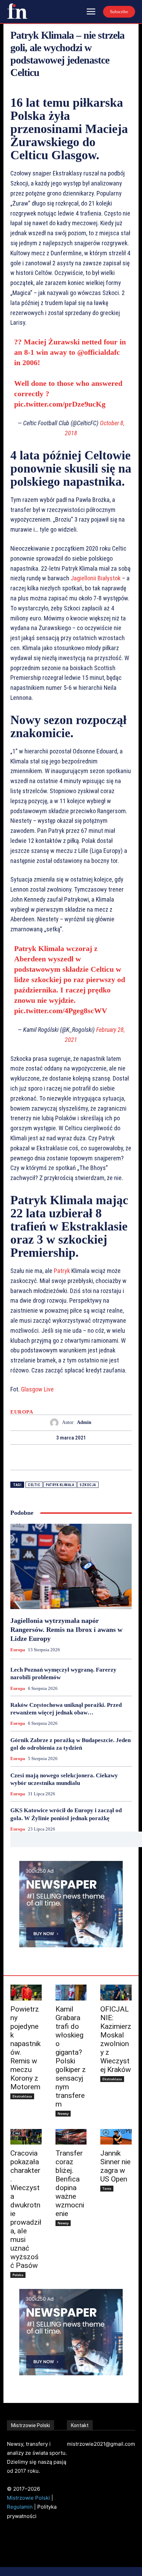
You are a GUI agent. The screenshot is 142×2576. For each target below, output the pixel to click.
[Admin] (56, 1423)
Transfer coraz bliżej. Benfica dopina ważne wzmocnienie (70, 2183)
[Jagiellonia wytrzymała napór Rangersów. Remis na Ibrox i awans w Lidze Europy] (71, 1566)
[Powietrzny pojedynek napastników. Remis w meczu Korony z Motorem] (26, 1992)
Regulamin (20, 2507)
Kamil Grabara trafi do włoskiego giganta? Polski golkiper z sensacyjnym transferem (71, 2057)
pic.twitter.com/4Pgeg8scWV (61, 1011)
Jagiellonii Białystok (96, 578)
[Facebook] (47, 1457)
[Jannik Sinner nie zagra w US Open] (116, 2137)
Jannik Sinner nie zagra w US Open (115, 2166)
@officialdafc (99, 352)
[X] (63, 1457)
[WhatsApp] (95, 1457)
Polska (18, 2275)
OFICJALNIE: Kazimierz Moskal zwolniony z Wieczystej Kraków (116, 2039)
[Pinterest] (79, 1457)
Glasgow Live (37, 1389)
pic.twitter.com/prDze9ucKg (60, 404)
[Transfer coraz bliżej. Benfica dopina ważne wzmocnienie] (71, 2137)
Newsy (63, 2113)
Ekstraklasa (22, 2096)
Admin (84, 1422)
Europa (22, 1412)
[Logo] (17, 11)
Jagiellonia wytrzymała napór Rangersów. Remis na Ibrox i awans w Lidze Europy (66, 1629)
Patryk (62, 1271)
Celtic (34, 1485)
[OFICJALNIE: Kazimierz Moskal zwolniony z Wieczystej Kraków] (116, 1992)
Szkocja (88, 1485)
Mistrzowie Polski (28, 2498)
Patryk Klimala (60, 1485)
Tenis (107, 2188)
